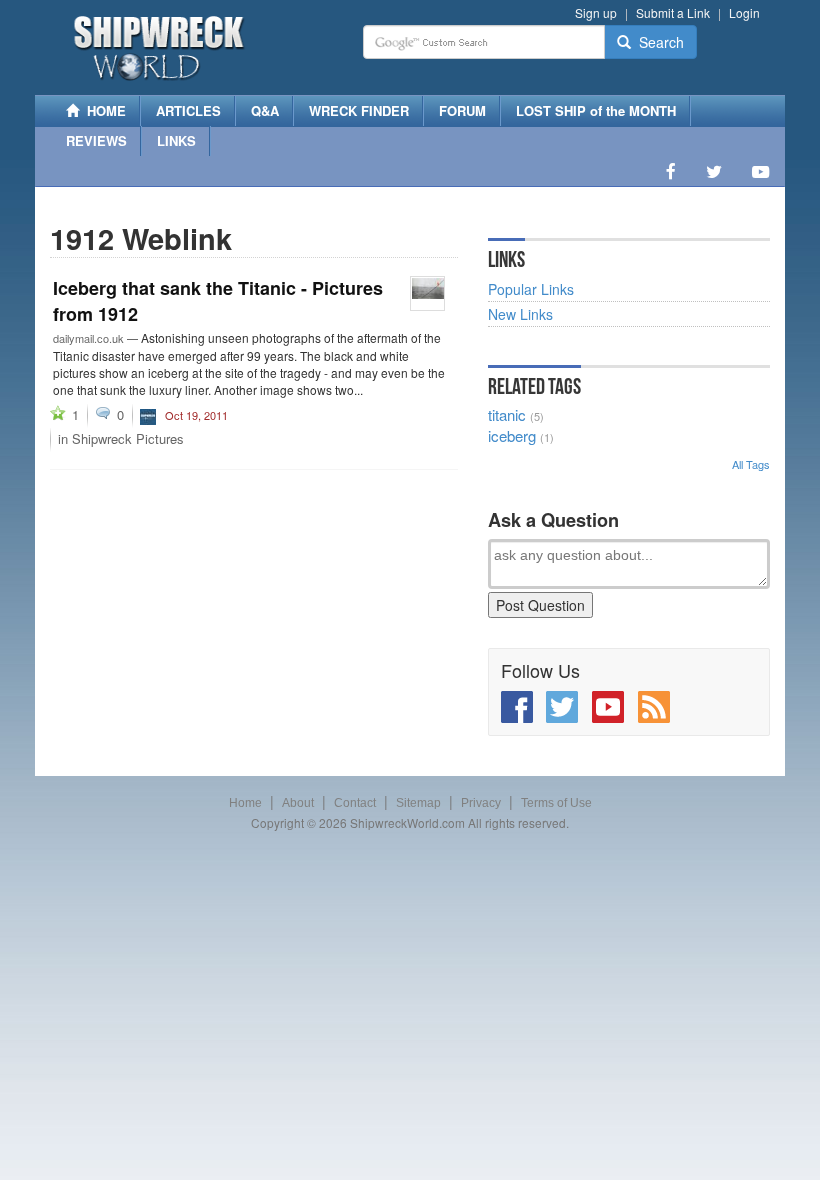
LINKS (176, 140)
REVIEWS (96, 140)
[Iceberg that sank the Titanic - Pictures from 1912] (427, 293)
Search (657, 42)
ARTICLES (188, 110)
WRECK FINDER (359, 110)
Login (744, 12)
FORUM (462, 110)
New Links (520, 314)
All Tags (751, 464)
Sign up (596, 12)
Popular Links (531, 289)
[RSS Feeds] (654, 707)
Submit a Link (673, 12)
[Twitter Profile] (714, 171)
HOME (102, 110)
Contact (355, 803)
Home (245, 803)
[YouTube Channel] (760, 171)
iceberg (512, 435)
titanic (507, 414)
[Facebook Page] (671, 171)
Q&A (265, 110)
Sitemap (418, 803)
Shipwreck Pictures (128, 438)
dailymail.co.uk (88, 338)
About (298, 803)
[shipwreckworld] (148, 414)
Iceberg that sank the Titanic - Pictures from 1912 (218, 301)
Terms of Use (556, 803)
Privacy (481, 803)
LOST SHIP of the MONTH (596, 110)
